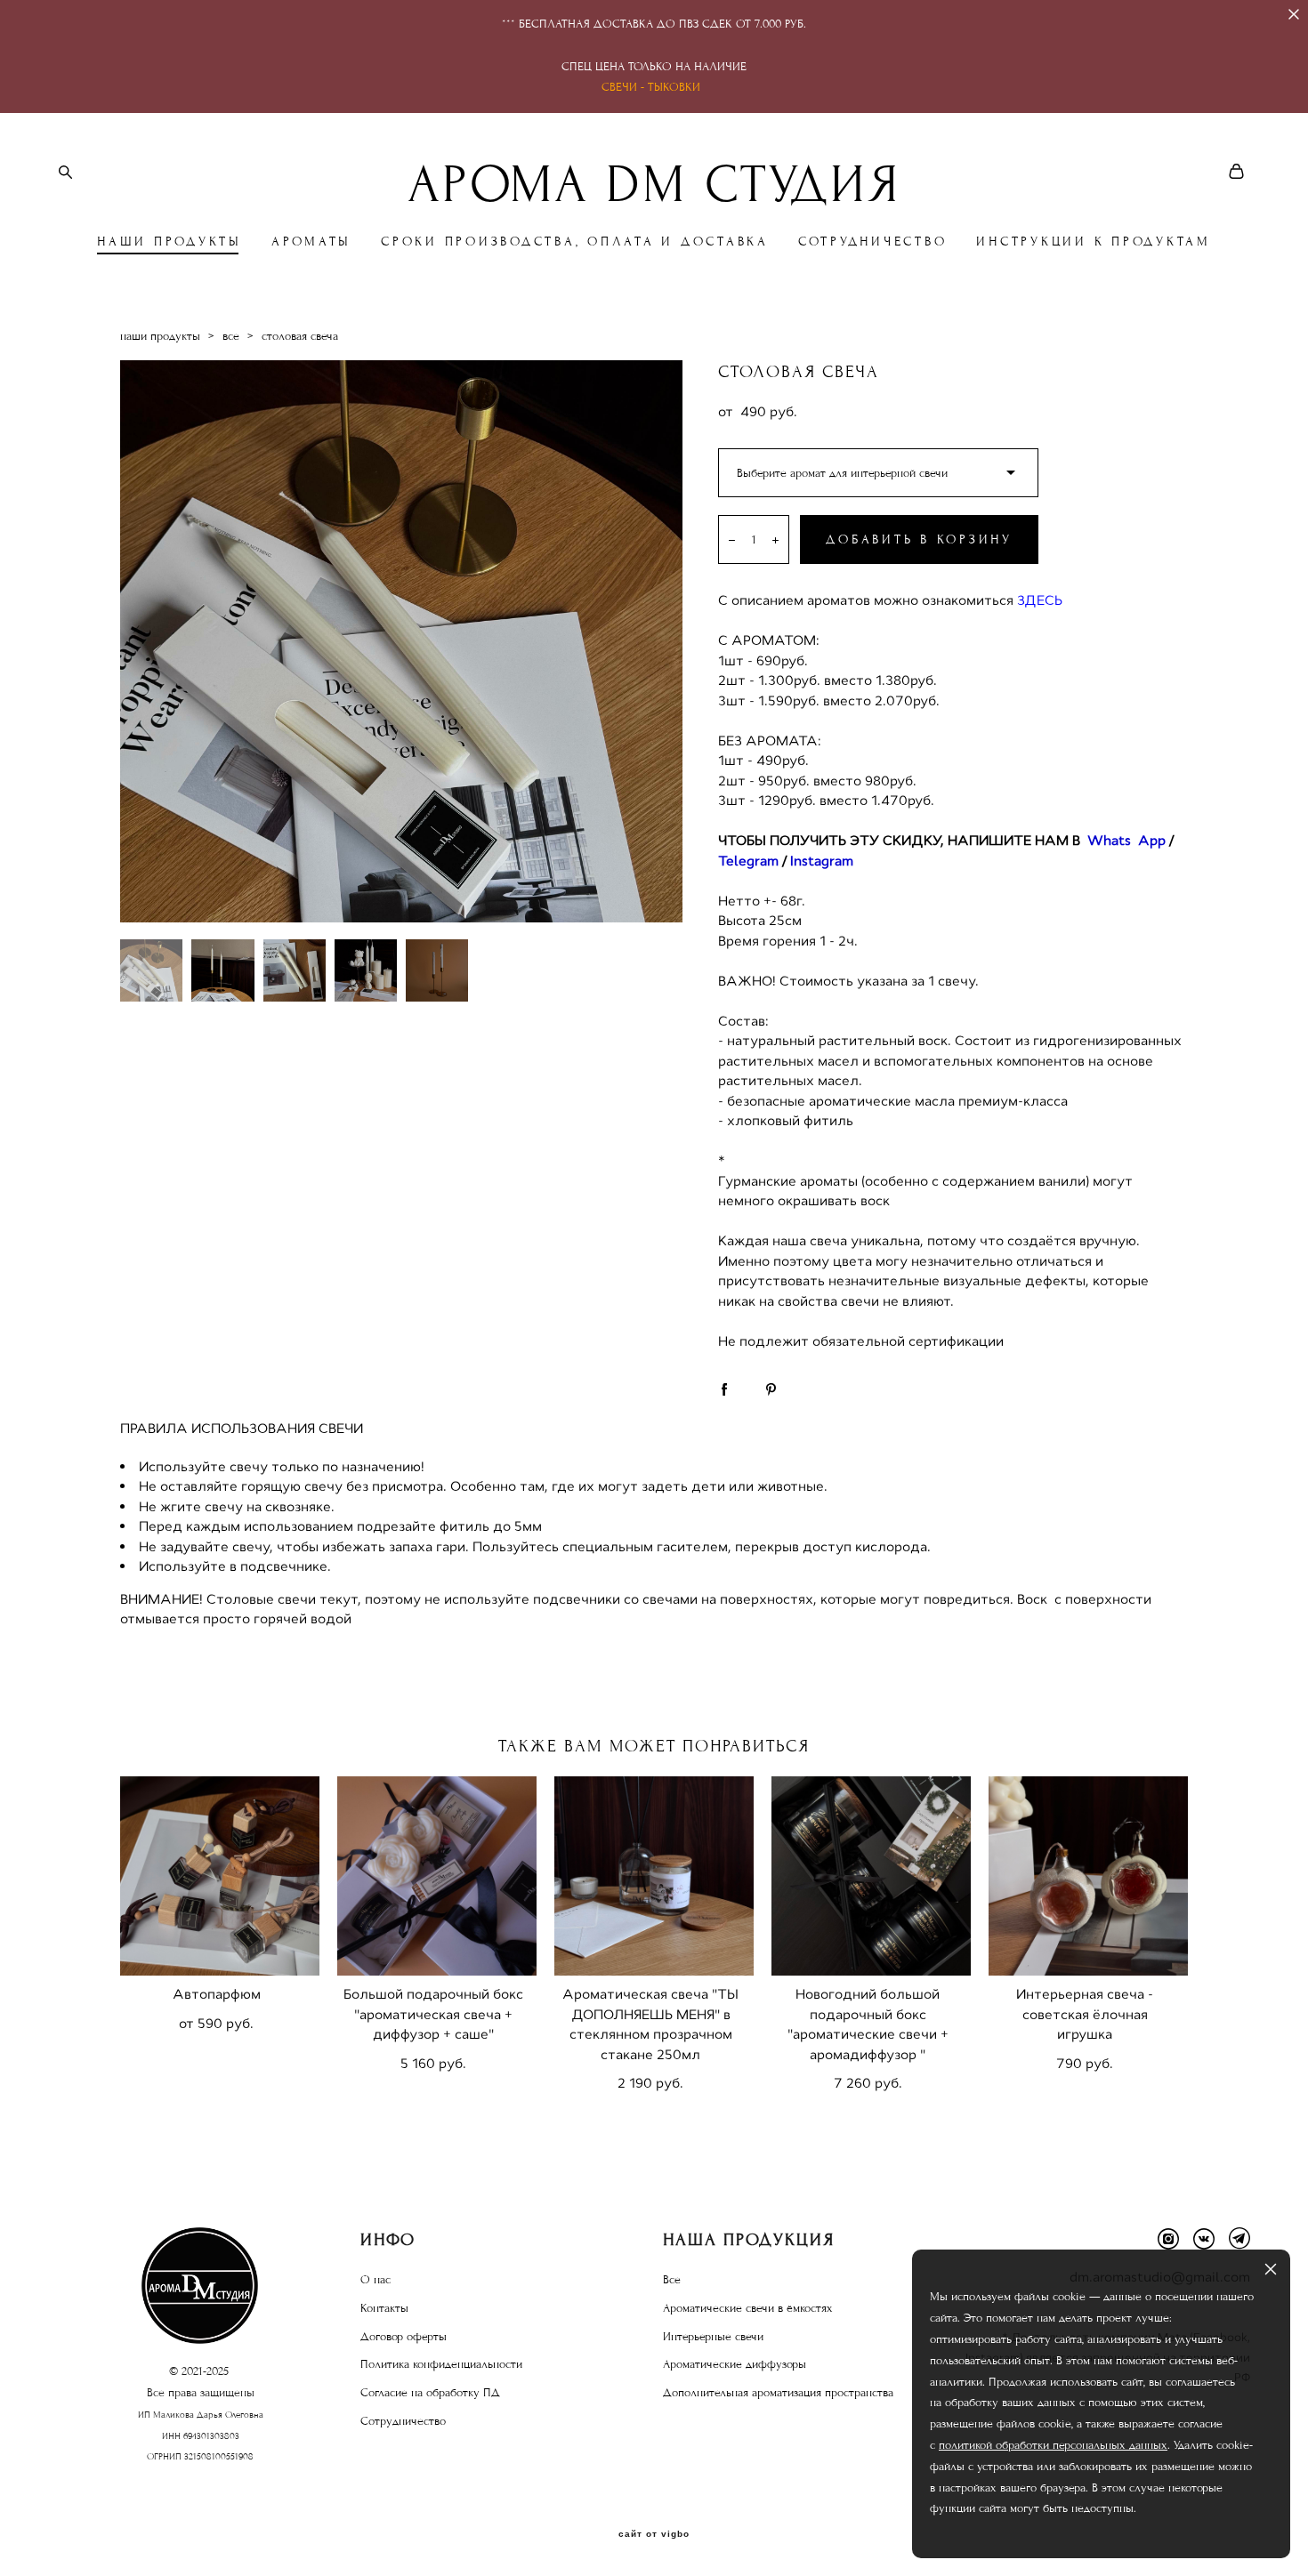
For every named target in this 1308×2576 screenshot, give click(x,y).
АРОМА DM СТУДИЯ (654, 185)
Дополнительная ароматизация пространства (778, 2393)
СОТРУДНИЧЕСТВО (873, 241)
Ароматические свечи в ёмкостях (748, 2308)
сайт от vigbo (654, 2534)
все (231, 336)
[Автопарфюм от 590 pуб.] (220, 1876)
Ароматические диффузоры (735, 2364)
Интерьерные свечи (713, 2337)
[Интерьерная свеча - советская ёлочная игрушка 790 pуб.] (1088, 1876)
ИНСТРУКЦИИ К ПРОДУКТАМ (1094, 241)
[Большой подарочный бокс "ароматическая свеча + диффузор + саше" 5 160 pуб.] (437, 1876)
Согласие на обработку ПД (430, 2393)
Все (672, 2280)
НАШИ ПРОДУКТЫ (170, 241)
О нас (375, 2280)
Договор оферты (404, 2337)
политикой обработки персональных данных (1053, 2445)
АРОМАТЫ (311, 241)
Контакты (384, 2308)
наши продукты (160, 336)
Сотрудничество (403, 2421)
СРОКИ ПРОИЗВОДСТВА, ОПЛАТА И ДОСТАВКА (575, 241)
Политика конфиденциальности (441, 2364)
